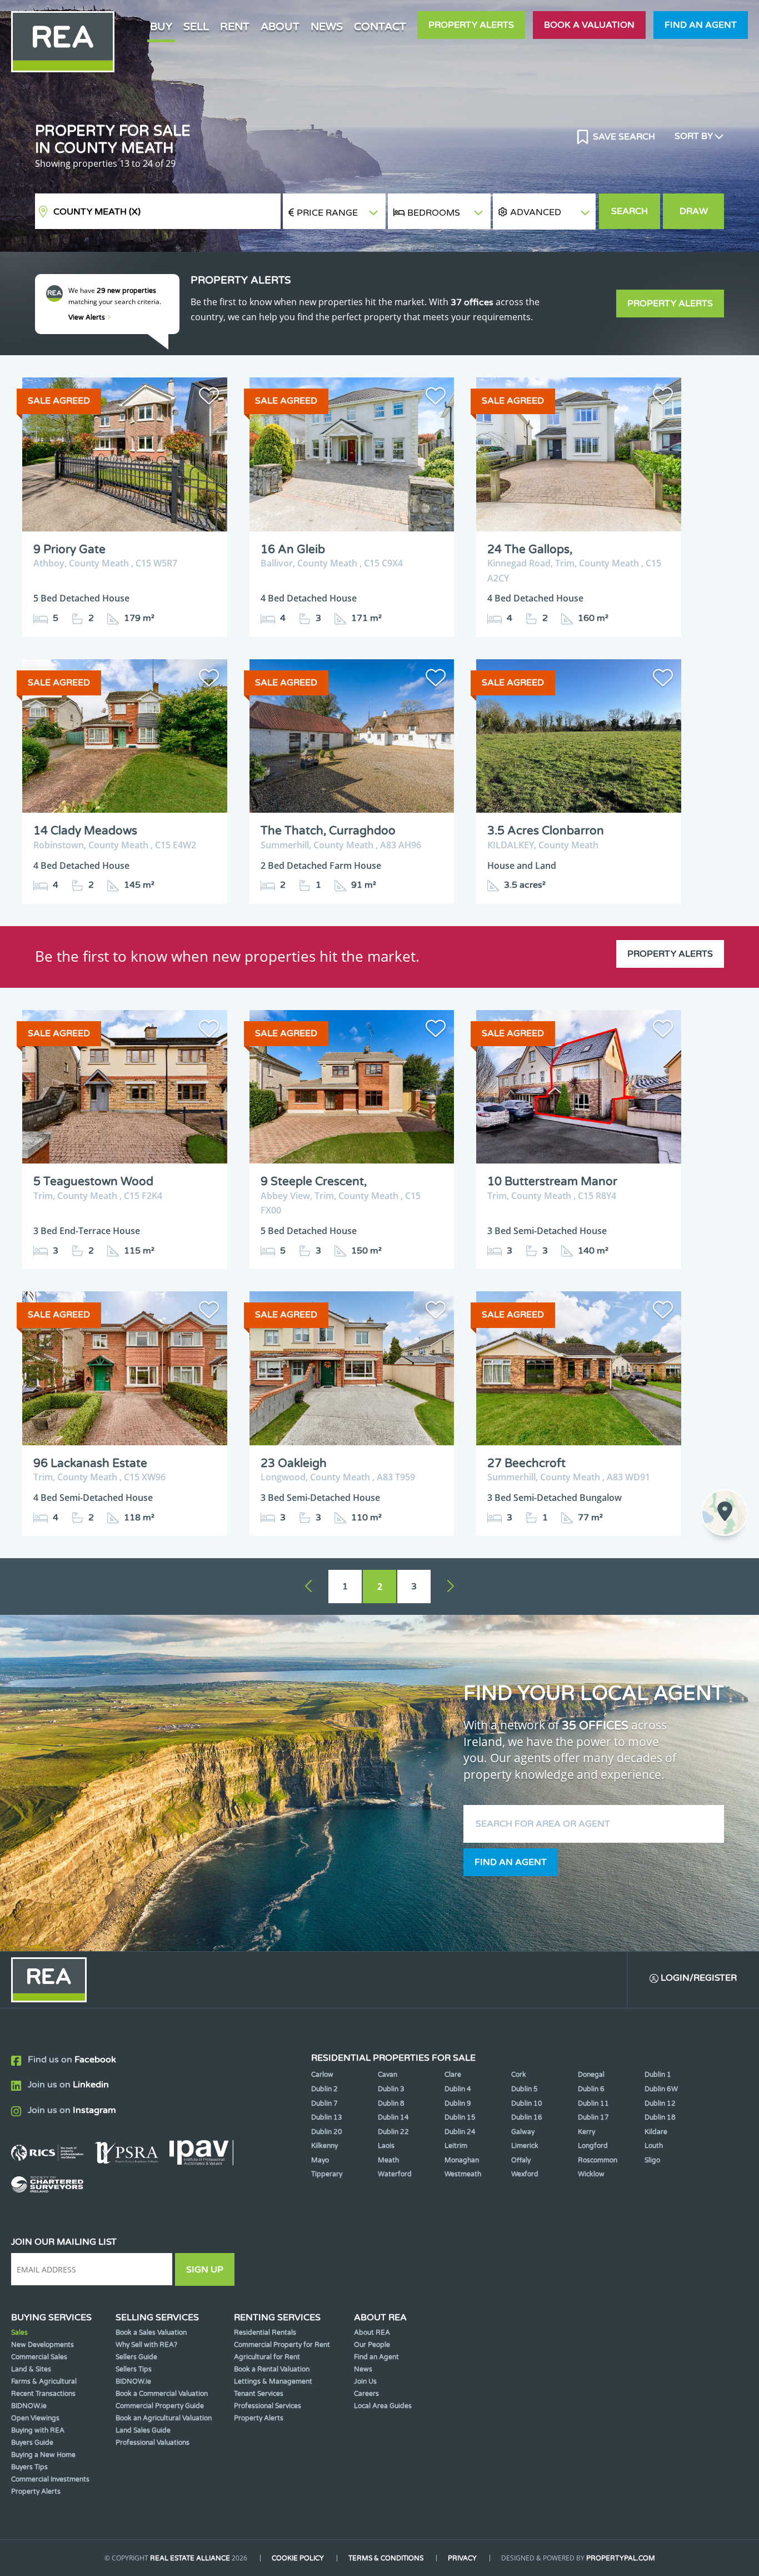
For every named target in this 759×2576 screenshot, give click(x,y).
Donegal (591, 2075)
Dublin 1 (658, 2075)
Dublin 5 (525, 2089)
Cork (519, 2075)
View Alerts (88, 317)
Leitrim (456, 2146)
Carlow (322, 2075)
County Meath (97, 212)
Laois (386, 2146)
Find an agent (701, 25)
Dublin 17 (593, 2117)
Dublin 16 (527, 2117)
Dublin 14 (393, 2117)
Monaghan (462, 2160)
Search (630, 211)
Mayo (320, 2160)
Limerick (525, 2146)
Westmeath (463, 2174)
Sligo (652, 2160)
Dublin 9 (458, 2103)
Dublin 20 (327, 2132)
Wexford (525, 2174)
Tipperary (327, 2174)
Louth (654, 2146)
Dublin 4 (458, 2089)
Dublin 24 (460, 2132)
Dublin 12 (660, 2103)
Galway (523, 2132)
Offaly (521, 2160)
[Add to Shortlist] (209, 398)
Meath (388, 2160)
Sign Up (205, 2270)
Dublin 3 (391, 2089)
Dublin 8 (391, 2103)
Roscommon (598, 2160)
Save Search (623, 137)
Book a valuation (589, 25)
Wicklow (591, 2174)
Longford (593, 2146)
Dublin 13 (327, 2117)
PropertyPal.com (621, 2558)
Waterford (395, 2174)
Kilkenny (324, 2146)
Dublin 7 (324, 2103)
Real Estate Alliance (190, 2558)
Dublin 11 (593, 2103)
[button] (544, 212)
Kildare (656, 2132)
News (327, 26)
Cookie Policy (298, 2558)
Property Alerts (471, 25)
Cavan (388, 2075)
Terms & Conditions (386, 2558)
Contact (380, 26)
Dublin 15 (460, 2117)
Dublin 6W (661, 2089)
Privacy (462, 2558)
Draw (694, 211)
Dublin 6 (591, 2089)
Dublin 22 (393, 2132)
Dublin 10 (527, 2103)
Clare (453, 2075)
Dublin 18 (660, 2117)
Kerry (586, 2132)
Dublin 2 (324, 2089)
